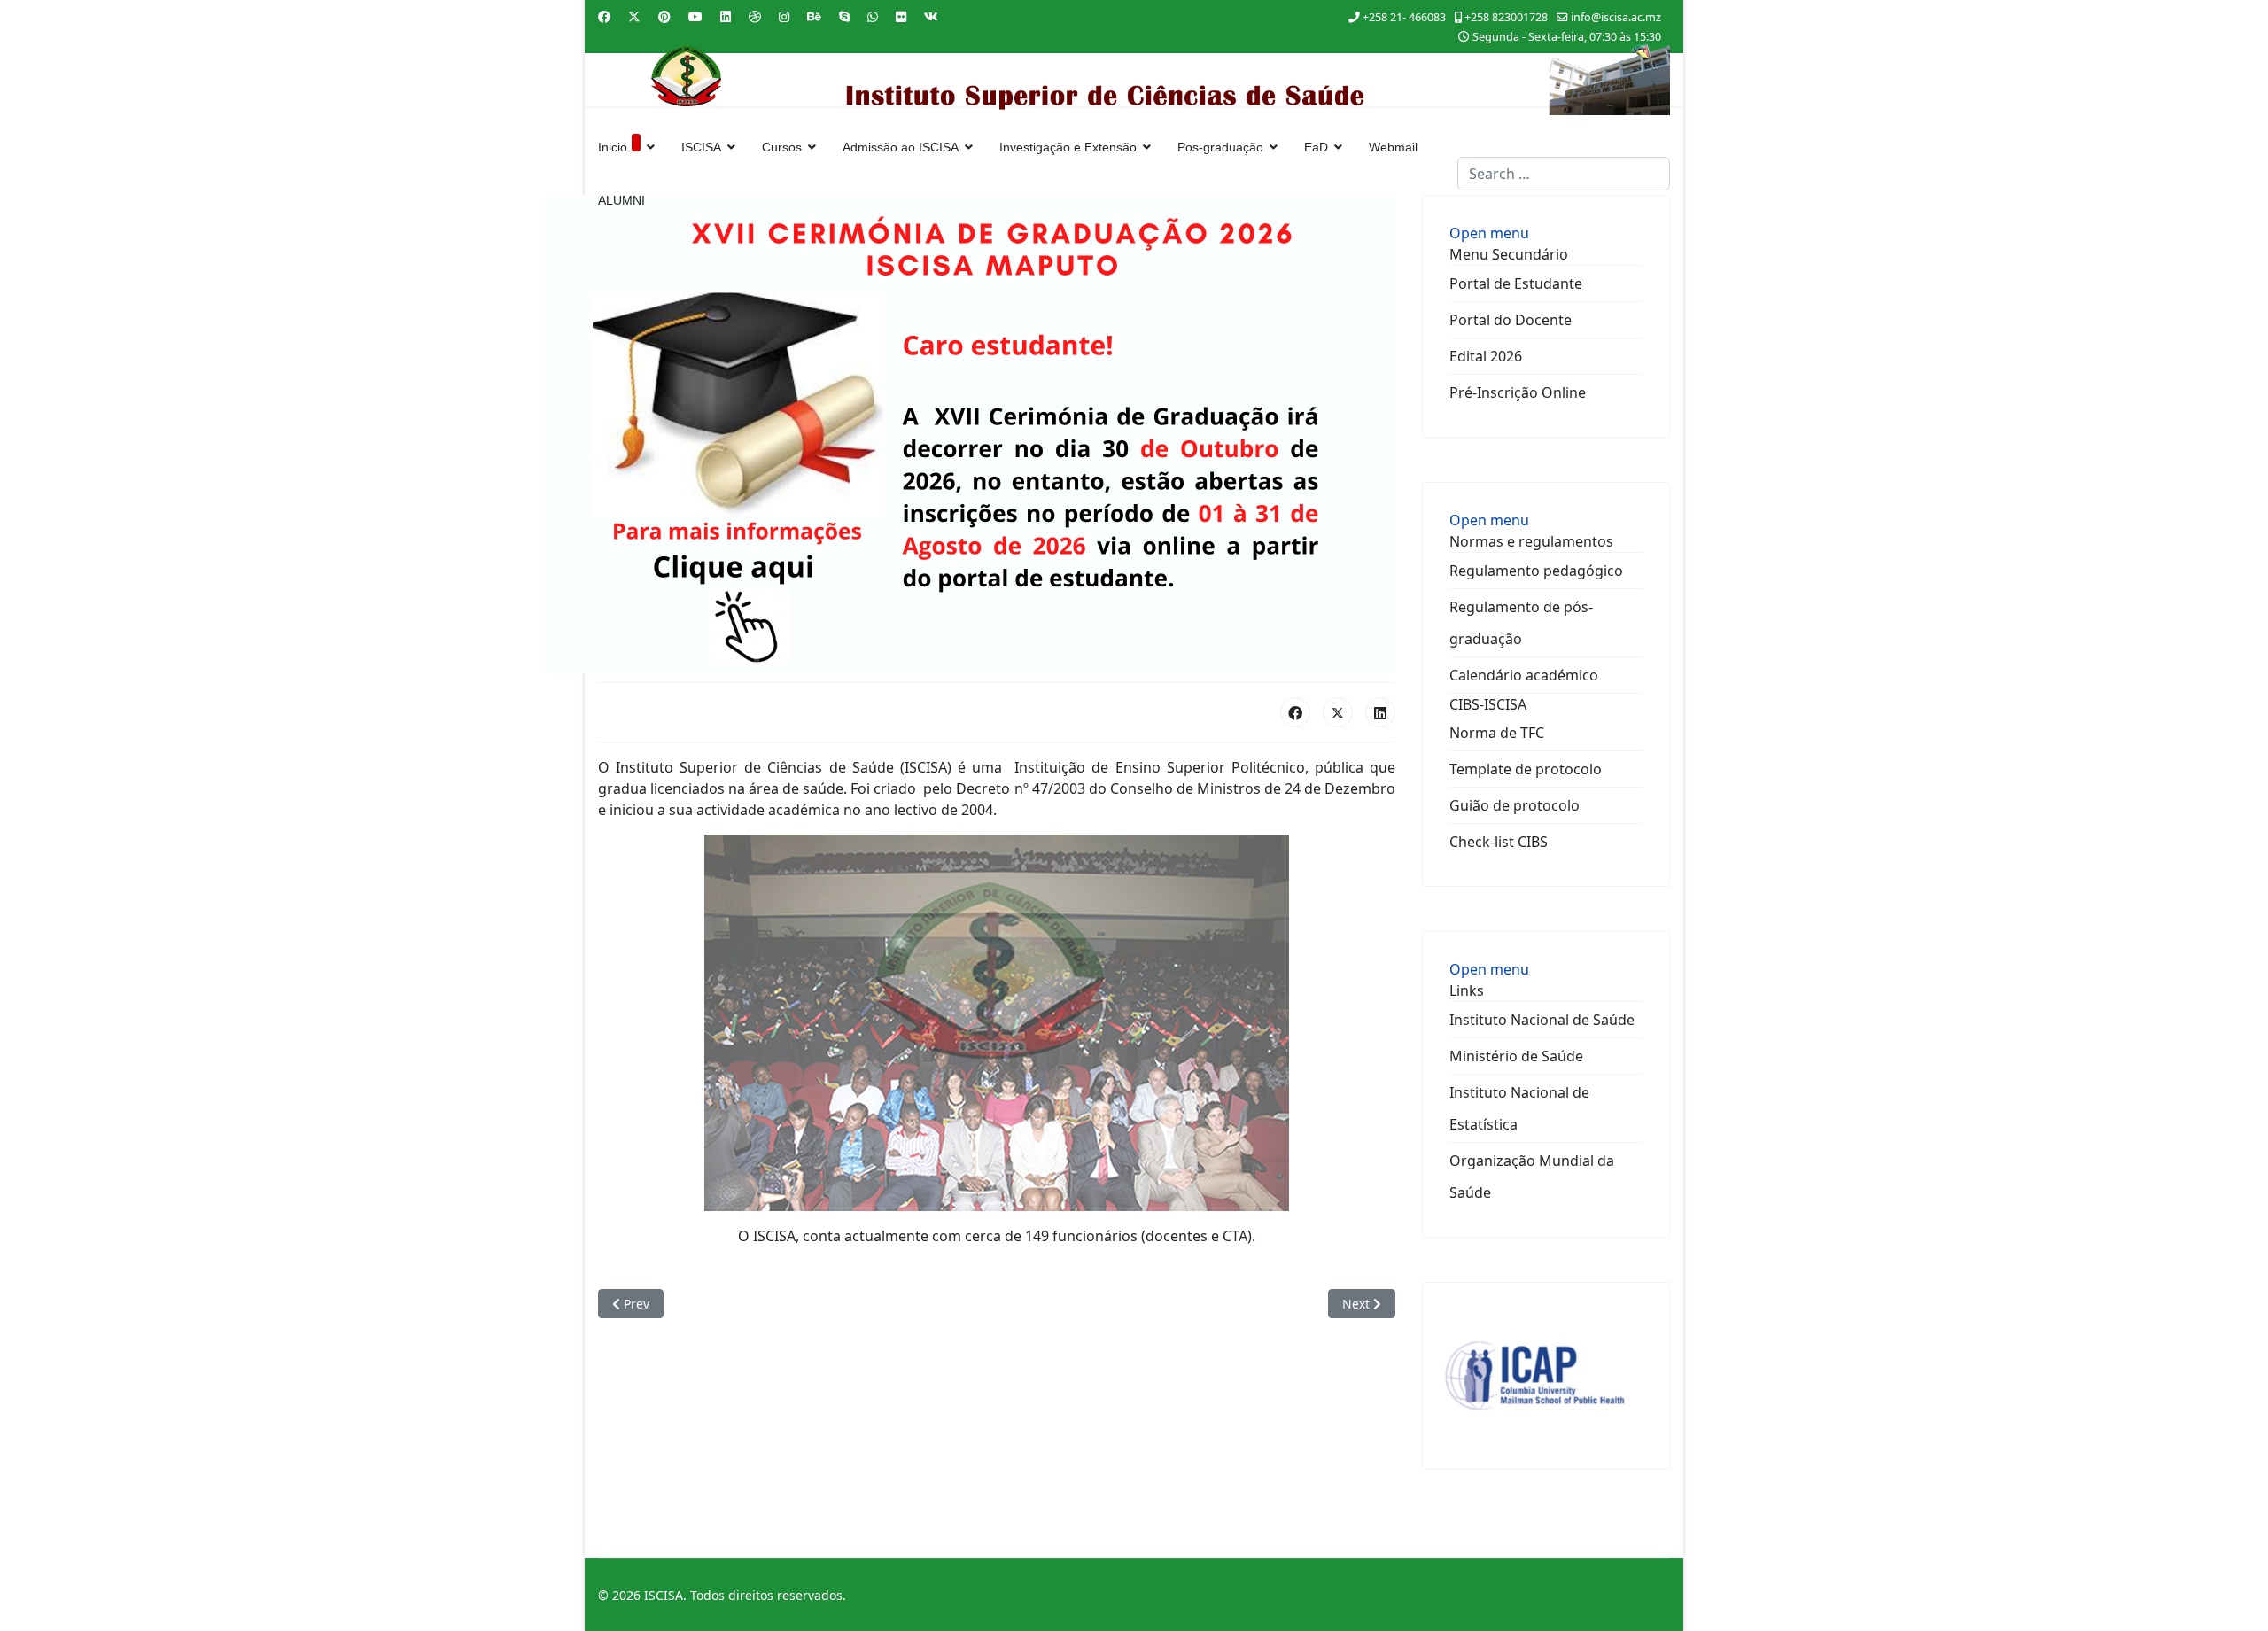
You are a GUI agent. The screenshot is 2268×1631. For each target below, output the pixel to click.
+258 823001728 (1506, 17)
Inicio (613, 147)
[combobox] (1564, 174)
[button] (1509, 254)
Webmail (1393, 147)
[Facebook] (604, 16)
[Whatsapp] (873, 16)
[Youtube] (695, 16)
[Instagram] (784, 16)
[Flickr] (901, 16)
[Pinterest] (664, 16)
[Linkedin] (726, 16)
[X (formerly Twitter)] (1338, 712)
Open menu (1489, 233)
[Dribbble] (755, 16)
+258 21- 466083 (1404, 17)
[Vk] (931, 16)
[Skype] (844, 16)
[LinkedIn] (1380, 712)
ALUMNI (621, 200)
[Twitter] (634, 16)
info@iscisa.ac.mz (1616, 17)
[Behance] (814, 16)
